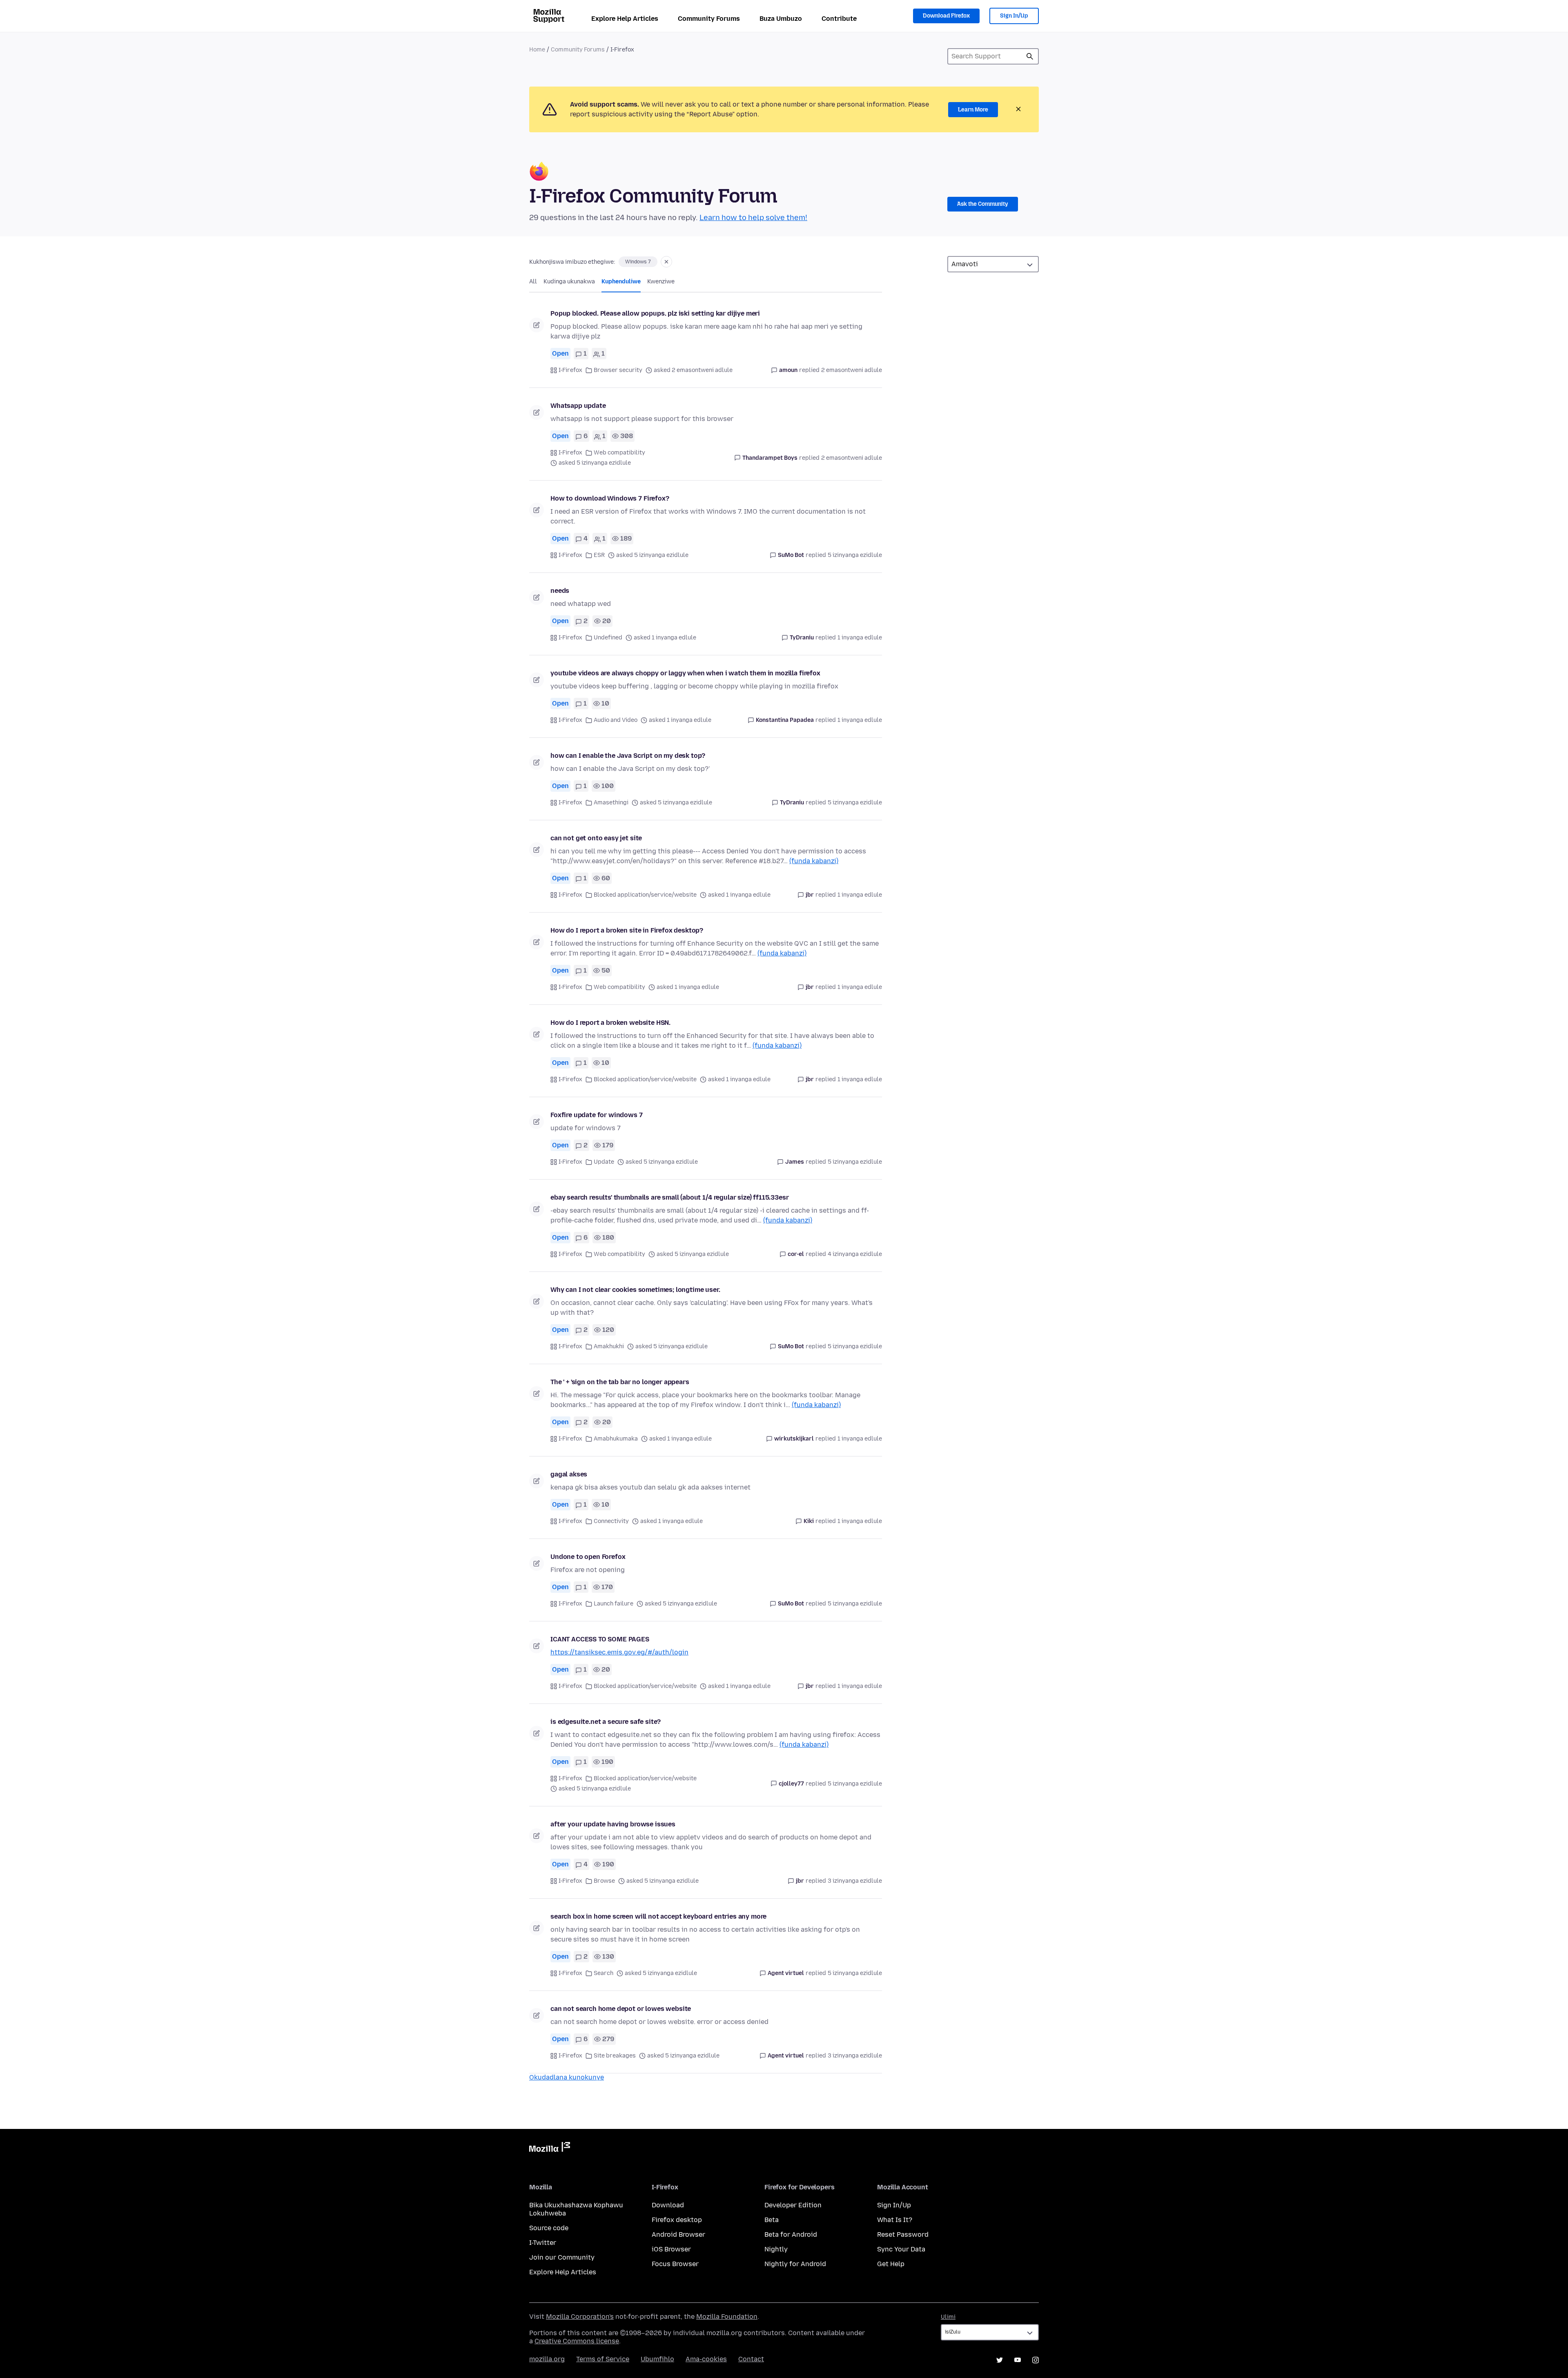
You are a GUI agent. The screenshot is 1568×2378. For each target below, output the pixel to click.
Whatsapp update (578, 406)
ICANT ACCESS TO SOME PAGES (600, 1639)
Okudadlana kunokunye (567, 2077)
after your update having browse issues (613, 1824)
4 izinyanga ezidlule (855, 1254)
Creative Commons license (577, 2341)
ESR (599, 555)
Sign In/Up (1014, 16)
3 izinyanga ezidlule (855, 1881)
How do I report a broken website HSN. (610, 1023)
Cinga (1030, 56)
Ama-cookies (706, 2359)
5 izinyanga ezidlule (855, 555)
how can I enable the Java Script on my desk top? (628, 756)
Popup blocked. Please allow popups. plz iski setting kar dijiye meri (655, 313)
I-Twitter (543, 2243)
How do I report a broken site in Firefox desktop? (627, 930)
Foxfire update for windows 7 (597, 1115)
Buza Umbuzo (781, 19)
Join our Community (562, 2257)
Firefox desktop (677, 2220)
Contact (751, 2359)
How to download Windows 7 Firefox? (610, 498)
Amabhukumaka (616, 1439)
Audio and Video (616, 720)
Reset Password (903, 2234)
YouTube (1018, 2360)
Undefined (608, 638)
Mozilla (550, 2149)
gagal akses (569, 1474)
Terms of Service (603, 2359)
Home (537, 50)
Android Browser (678, 2234)
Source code (549, 2228)
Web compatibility (619, 453)
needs (560, 591)
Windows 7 (638, 262)
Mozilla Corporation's (580, 2317)
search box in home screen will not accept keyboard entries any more (658, 1916)
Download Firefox (946, 16)
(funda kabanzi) (814, 861)
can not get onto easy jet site (596, 838)
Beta (772, 2220)
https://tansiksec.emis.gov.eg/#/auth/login (619, 1652)
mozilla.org (547, 2359)
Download (668, 2205)
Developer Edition (793, 2205)
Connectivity (611, 1521)
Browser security (618, 370)
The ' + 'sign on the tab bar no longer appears (620, 1382)
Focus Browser (675, 2264)
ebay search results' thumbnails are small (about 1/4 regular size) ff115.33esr (670, 1197)
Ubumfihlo (657, 2359)
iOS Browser (671, 2249)
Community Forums (709, 19)
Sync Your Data (901, 2249)
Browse (604, 1881)
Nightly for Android (795, 2264)
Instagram (1036, 2360)
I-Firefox (570, 370)
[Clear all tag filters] (666, 262)
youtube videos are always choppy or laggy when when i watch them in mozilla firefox (685, 673)
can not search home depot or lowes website (621, 2009)
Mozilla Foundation (727, 2317)
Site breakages (615, 2056)
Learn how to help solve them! (753, 218)
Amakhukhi (609, 1346)
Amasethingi (611, 803)
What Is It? (895, 2220)
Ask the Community (983, 204)
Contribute (839, 19)
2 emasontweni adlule (852, 370)
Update (604, 1162)
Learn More (973, 110)
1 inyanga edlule (860, 638)
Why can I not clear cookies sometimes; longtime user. (635, 1290)
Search (604, 1973)
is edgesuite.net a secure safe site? (606, 1722)
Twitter (1000, 2360)
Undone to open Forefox (588, 1557)
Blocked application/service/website (645, 895)
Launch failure (614, 1604)
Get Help (891, 2264)
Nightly (776, 2249)
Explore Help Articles (625, 19)
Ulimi (948, 2317)
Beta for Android (791, 2234)
